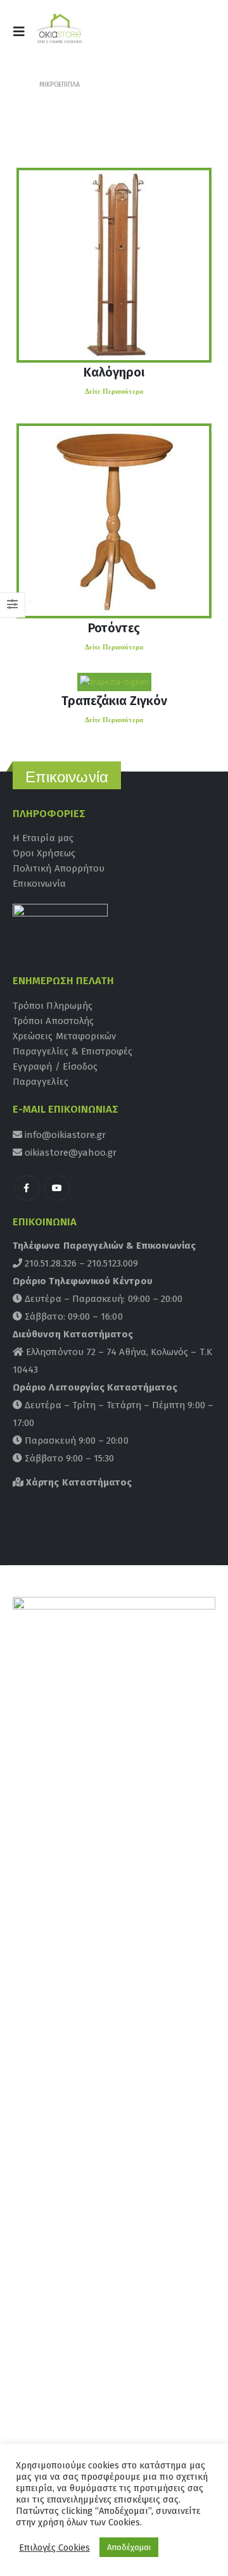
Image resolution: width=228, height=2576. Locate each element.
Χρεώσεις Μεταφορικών (64, 1036)
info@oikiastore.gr (64, 1135)
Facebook (27, 1188)
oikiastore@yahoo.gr (69, 1153)
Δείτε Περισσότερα (114, 391)
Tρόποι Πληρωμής (53, 1006)
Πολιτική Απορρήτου (59, 868)
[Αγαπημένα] (199, 35)
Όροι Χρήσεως (44, 853)
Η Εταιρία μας (43, 838)
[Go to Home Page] (17, 85)
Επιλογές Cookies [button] (54, 2548)
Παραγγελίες (41, 1082)
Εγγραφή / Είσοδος (55, 1066)
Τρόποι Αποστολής (53, 1021)
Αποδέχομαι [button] (129, 2547)
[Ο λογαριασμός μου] (170, 35)
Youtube (57, 1188)
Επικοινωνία (39, 884)
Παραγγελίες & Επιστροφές (73, 1051)
